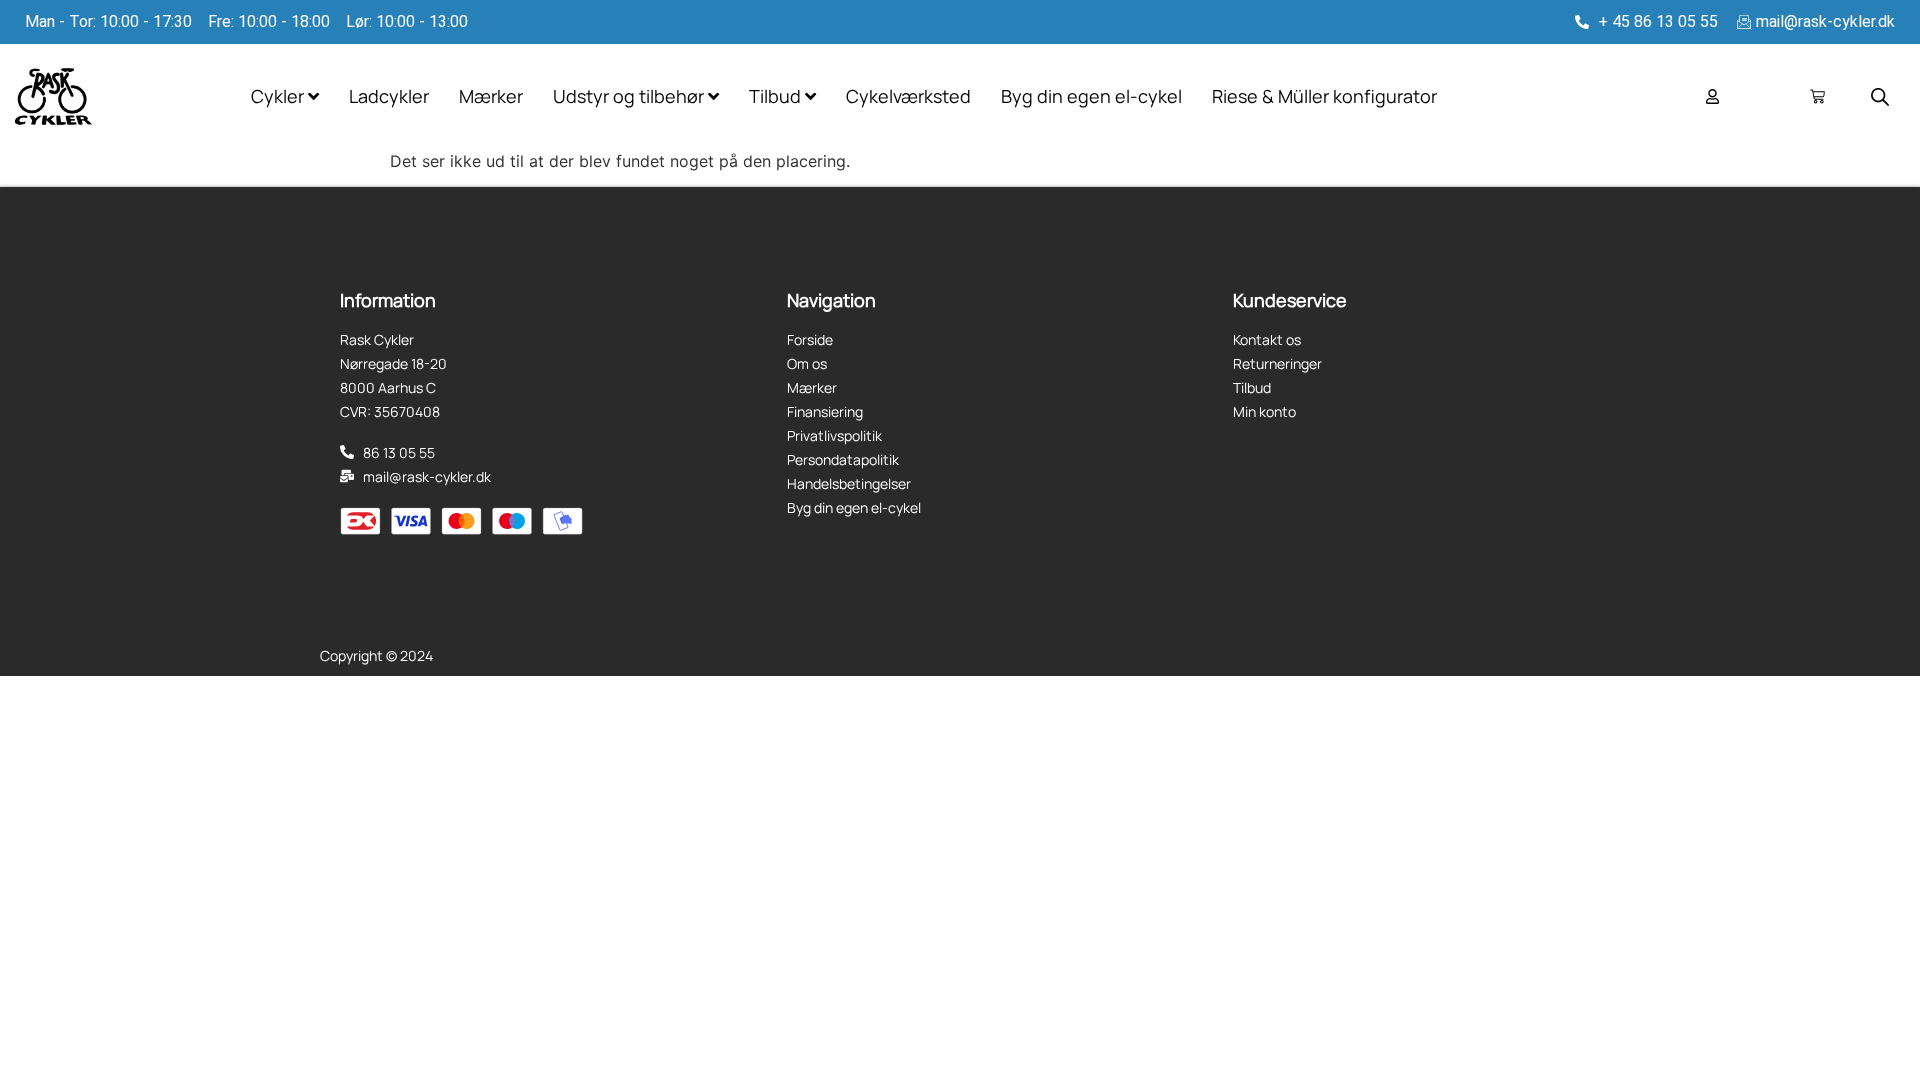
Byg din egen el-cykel (1091, 96)
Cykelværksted (908, 96)
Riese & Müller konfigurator (1324, 96)
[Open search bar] (1880, 96)
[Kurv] (1817, 96)
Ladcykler (389, 96)
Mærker (491, 96)
